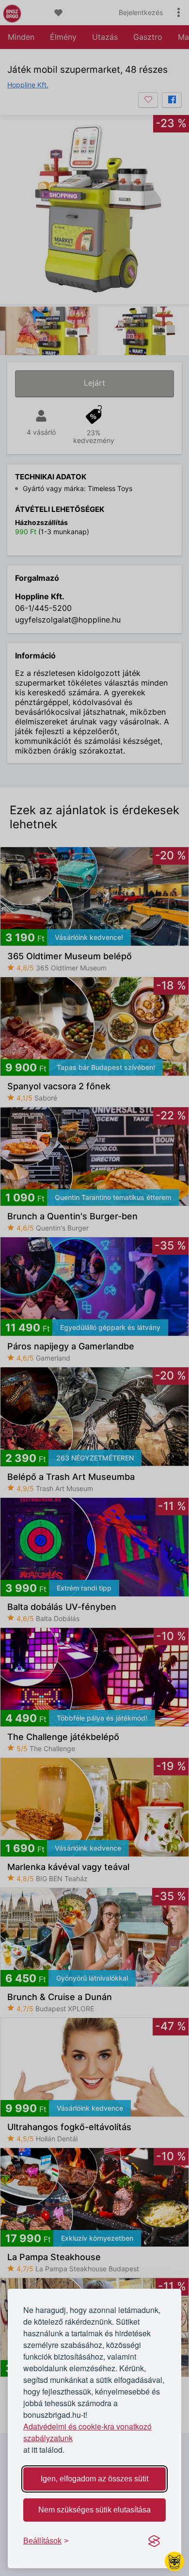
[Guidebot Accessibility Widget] (174, 2561)
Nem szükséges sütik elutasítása (94, 2510)
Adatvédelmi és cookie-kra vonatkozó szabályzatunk (87, 2432)
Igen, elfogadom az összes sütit (94, 2479)
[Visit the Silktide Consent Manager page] (154, 2541)
